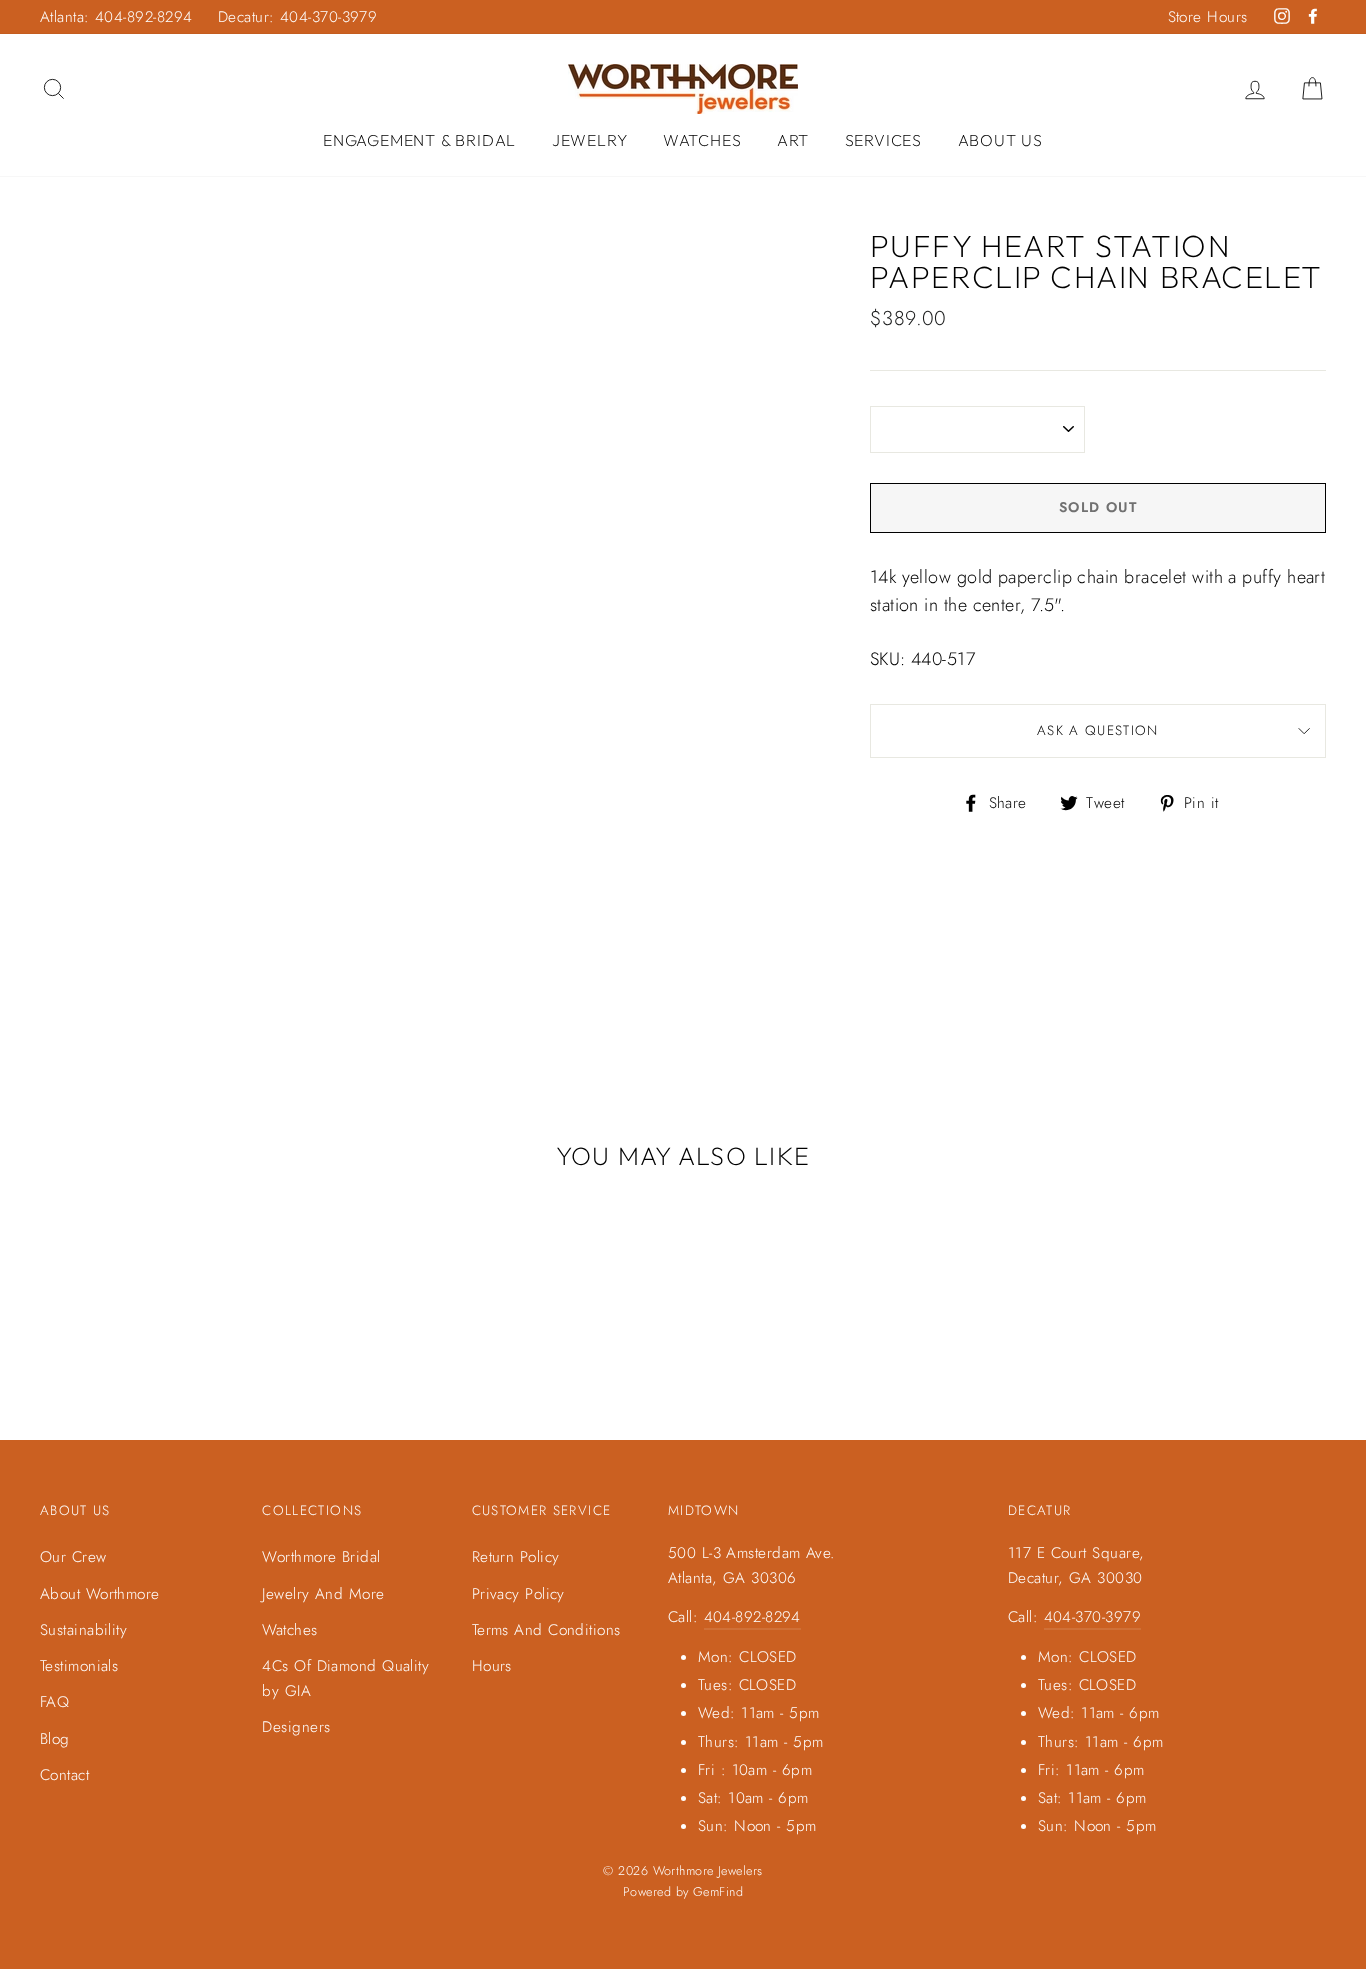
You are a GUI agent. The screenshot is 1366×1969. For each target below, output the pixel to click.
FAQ (54, 1702)
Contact (64, 1775)
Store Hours (1208, 17)
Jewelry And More (323, 1594)
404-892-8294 (752, 1617)
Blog (55, 1739)
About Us (1000, 140)
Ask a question (1098, 730)
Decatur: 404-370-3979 (297, 17)
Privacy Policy (518, 1594)
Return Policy (516, 1557)
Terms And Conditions (546, 1630)
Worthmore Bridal (321, 1557)
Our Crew (73, 1557)
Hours (492, 1666)
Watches (702, 140)
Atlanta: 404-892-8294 (116, 17)
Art (793, 140)
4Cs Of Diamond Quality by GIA (345, 1678)
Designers (296, 1727)
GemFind (718, 1892)
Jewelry (590, 140)
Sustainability (83, 1630)
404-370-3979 (1092, 1617)
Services (883, 140)
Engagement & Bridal (419, 140)
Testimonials (79, 1666)
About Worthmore (100, 1594)
